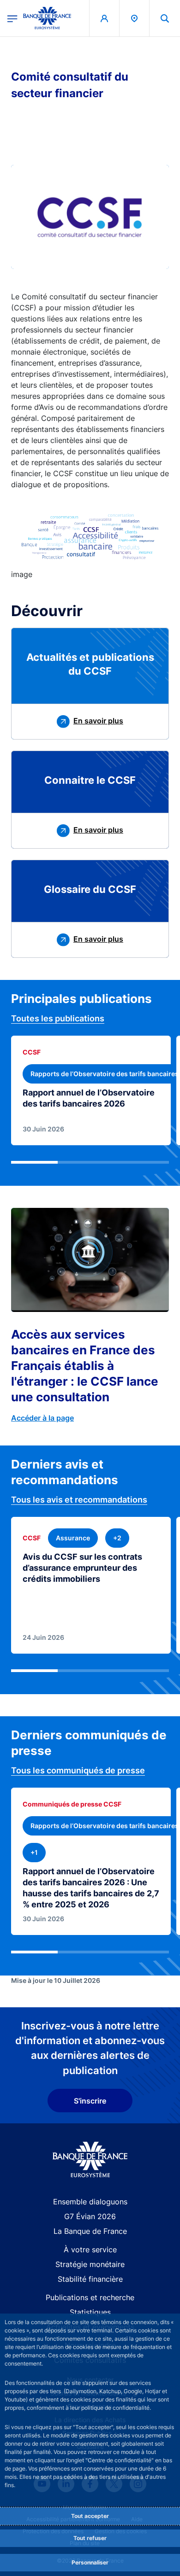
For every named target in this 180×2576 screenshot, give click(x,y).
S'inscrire (90, 2101)
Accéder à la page (42, 1418)
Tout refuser (90, 2538)
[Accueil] (90, 2159)
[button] (165, 18)
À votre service (90, 2250)
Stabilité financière (90, 2279)
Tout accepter (90, 2516)
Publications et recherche (90, 2297)
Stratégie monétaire (90, 2264)
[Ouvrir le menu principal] (12, 18)
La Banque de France (90, 2231)
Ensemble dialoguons (90, 2202)
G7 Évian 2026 (90, 2216)
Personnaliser (90, 2562)
